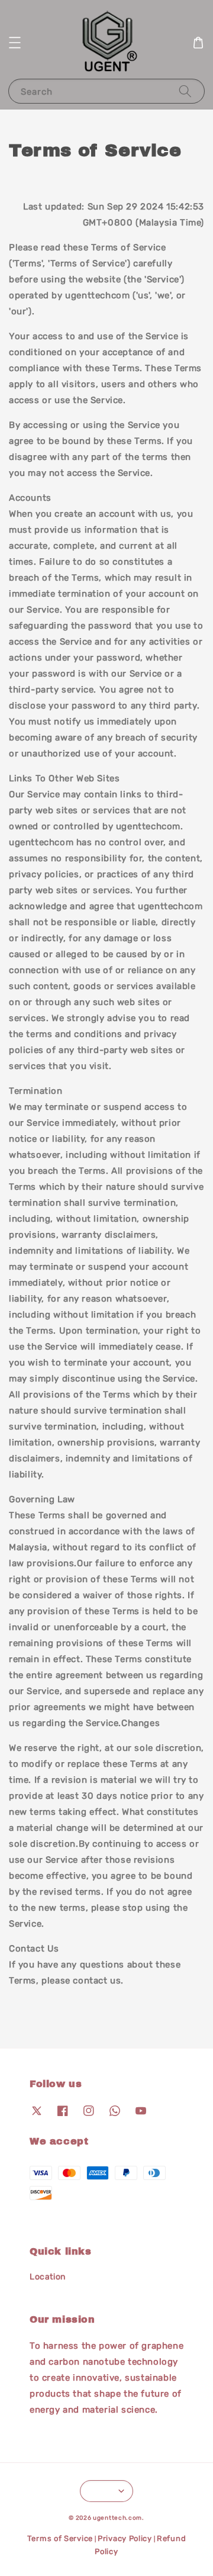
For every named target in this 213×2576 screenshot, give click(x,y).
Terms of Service (60, 2538)
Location (48, 2277)
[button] (15, 43)
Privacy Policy (125, 2538)
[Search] (185, 91)
